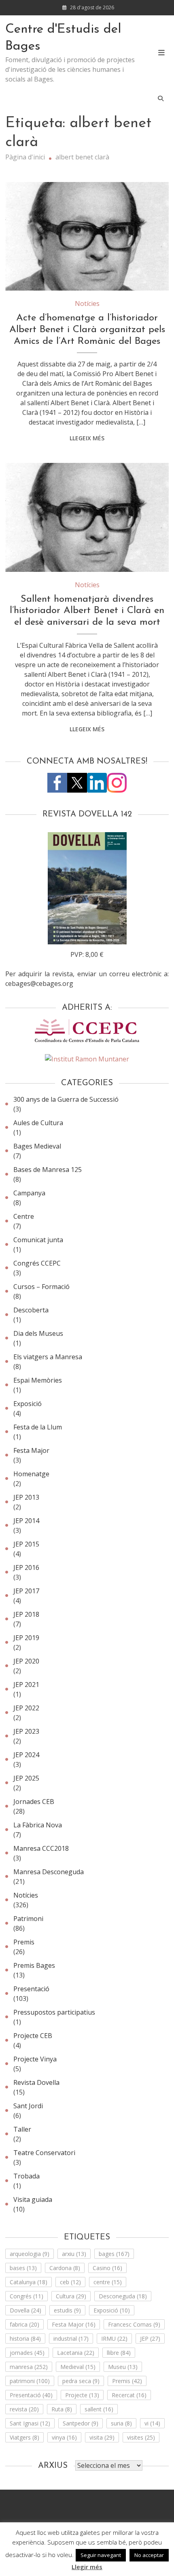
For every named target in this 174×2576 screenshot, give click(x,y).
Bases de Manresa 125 (48, 1170)
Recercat (129, 2395)
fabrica (24, 2324)
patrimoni (30, 2381)
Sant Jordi (28, 2106)
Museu (123, 2367)
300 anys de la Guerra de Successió (66, 1099)
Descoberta (31, 1310)
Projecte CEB (33, 2036)
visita (102, 2437)
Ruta (62, 2409)
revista (24, 2409)
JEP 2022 (26, 1708)
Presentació (31, 1989)
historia (25, 2338)
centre (108, 2282)
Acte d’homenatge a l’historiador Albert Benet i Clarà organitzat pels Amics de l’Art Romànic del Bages (87, 330)
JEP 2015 (26, 1544)
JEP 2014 (26, 1521)
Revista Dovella (36, 2082)
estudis (67, 2310)
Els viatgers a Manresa (48, 1357)
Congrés (27, 2296)
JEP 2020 (26, 1661)
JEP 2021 (26, 1685)
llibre (119, 2353)
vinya (64, 2437)
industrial (71, 2338)
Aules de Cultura (38, 1123)
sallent (99, 2409)
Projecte (82, 2395)
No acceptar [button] (149, 2555)
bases (23, 2268)
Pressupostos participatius (54, 2012)
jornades (27, 2353)
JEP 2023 (26, 1731)
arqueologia (30, 2254)
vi (152, 2423)
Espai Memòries (38, 1380)
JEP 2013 (26, 1497)
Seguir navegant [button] (101, 2555)
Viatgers (24, 2437)
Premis (24, 1942)
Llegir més (87, 2567)
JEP (150, 2338)
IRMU (114, 2338)
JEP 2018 (26, 1614)
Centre (24, 1216)
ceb (70, 2282)
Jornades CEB (34, 1802)
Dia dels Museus (38, 1333)
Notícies (87, 303)
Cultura (71, 2296)
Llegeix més (87, 438)
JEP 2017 (26, 1591)
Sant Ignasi (30, 2423)
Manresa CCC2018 (41, 1848)
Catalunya (29, 2282)
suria (121, 2423)
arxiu (74, 2254)
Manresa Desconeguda (49, 1872)
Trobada (27, 2176)
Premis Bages (34, 1965)
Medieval (78, 2367)
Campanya (29, 1193)
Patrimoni (28, 1919)
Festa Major (31, 1450)
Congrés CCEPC (37, 1263)
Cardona (65, 2268)
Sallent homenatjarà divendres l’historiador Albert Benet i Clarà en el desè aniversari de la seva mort (87, 611)
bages (114, 2254)
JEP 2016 (26, 1567)
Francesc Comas (134, 2324)
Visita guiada (33, 2199)
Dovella (25, 2310)
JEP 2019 (26, 1638)
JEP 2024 (26, 1755)
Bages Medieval (37, 1146)
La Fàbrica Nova (38, 1825)
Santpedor (81, 2423)
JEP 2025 (26, 1778)
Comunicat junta (38, 1240)
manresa (29, 2367)
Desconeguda (123, 2296)
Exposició (28, 1404)
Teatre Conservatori (44, 2153)
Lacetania (76, 2353)
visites (141, 2437)
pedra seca (81, 2381)
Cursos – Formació (41, 1287)
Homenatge (31, 1474)
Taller (22, 2129)
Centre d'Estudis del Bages (63, 38)
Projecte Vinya (35, 2059)
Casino (107, 2268)
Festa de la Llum (38, 1427)
